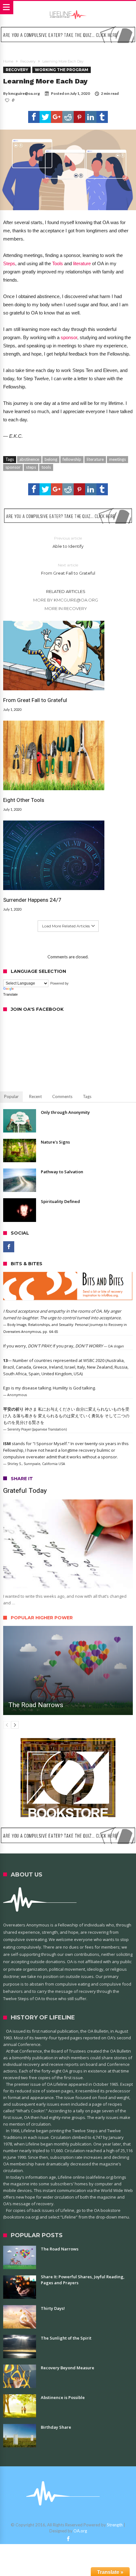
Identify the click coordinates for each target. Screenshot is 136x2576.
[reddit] (68, 117)
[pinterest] (79, 117)
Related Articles (66, 591)
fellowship (72, 459)
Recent (35, 1096)
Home (8, 61)
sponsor (69, 337)
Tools (58, 263)
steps (31, 467)
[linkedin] (91, 117)
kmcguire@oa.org (24, 93)
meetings (117, 459)
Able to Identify (68, 542)
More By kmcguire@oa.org (66, 600)
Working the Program (62, 70)
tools (46, 467)
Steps (9, 263)
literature (82, 263)
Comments (62, 1096)
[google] (57, 117)
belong (51, 459)
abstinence (29, 459)
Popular (11, 1096)
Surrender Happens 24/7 (32, 900)
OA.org (80, 2531)
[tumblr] (102, 117)
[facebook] (34, 117)
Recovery (28, 61)
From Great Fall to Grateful (68, 569)
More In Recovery (66, 608)
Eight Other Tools (24, 800)
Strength (115, 2525)
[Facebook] (9, 1247)
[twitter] (45, 117)
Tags (87, 1096)
